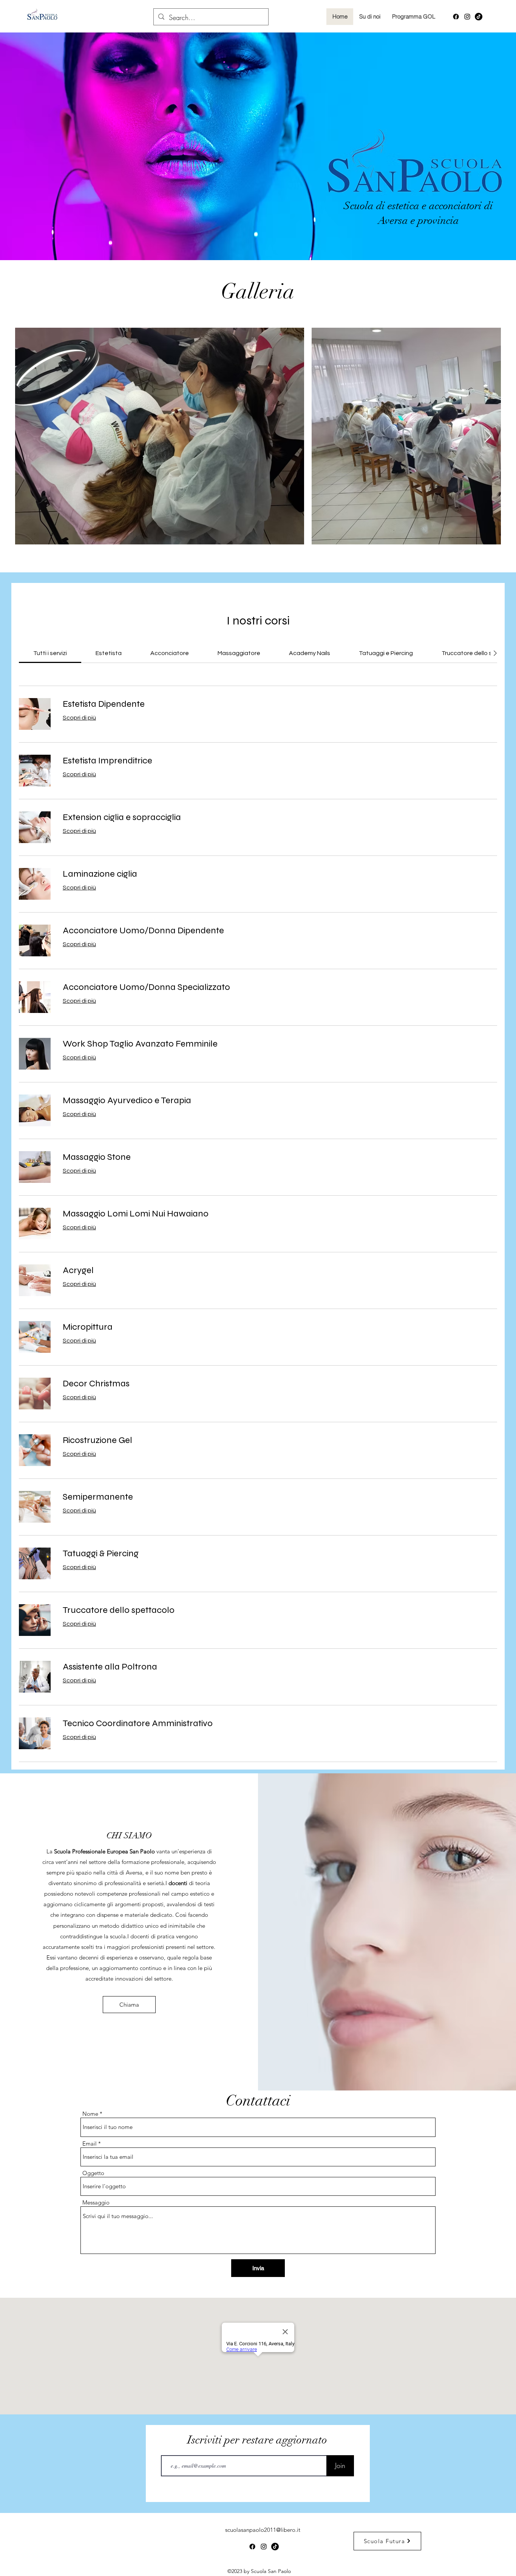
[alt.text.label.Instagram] (467, 17)
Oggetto (93, 2173)
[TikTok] (275, 2547)
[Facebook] (456, 17)
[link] (50, 653)
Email (90, 2144)
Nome (90, 2114)
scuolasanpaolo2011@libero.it (263, 2530)
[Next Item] (488, 436)
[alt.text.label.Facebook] (479, 17)
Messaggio (96, 2202)
